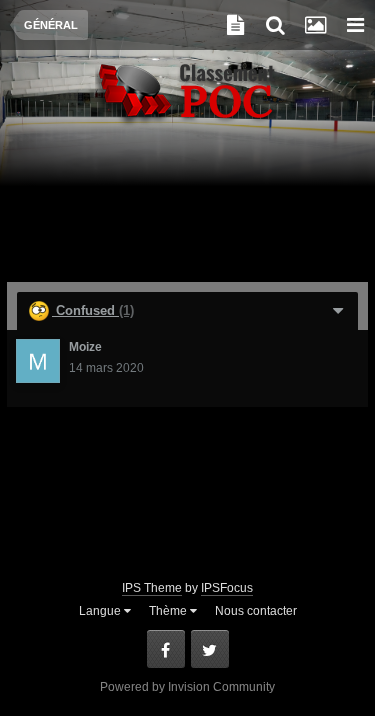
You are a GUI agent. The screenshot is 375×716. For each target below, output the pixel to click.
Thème (169, 611)
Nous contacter (256, 611)
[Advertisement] (188, 212)
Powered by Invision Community (187, 687)
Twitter (210, 649)
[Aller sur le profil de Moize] (38, 361)
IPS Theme (152, 588)
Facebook (166, 649)
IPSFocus (227, 588)
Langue (101, 611)
